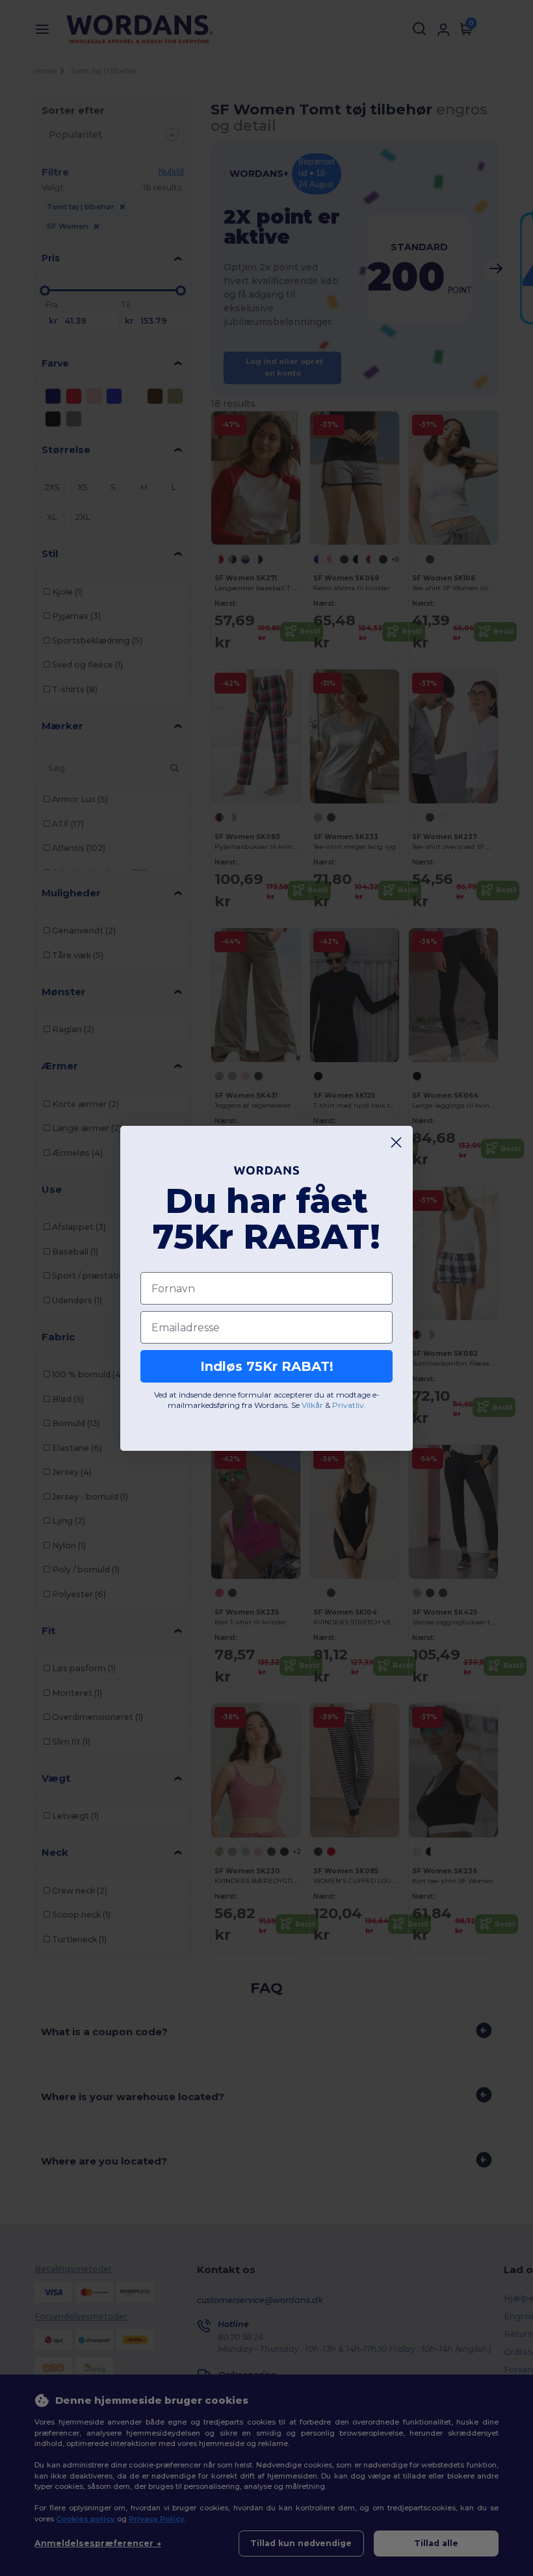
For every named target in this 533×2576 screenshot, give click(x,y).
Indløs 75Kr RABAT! (267, 1366)
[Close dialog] (396, 1142)
